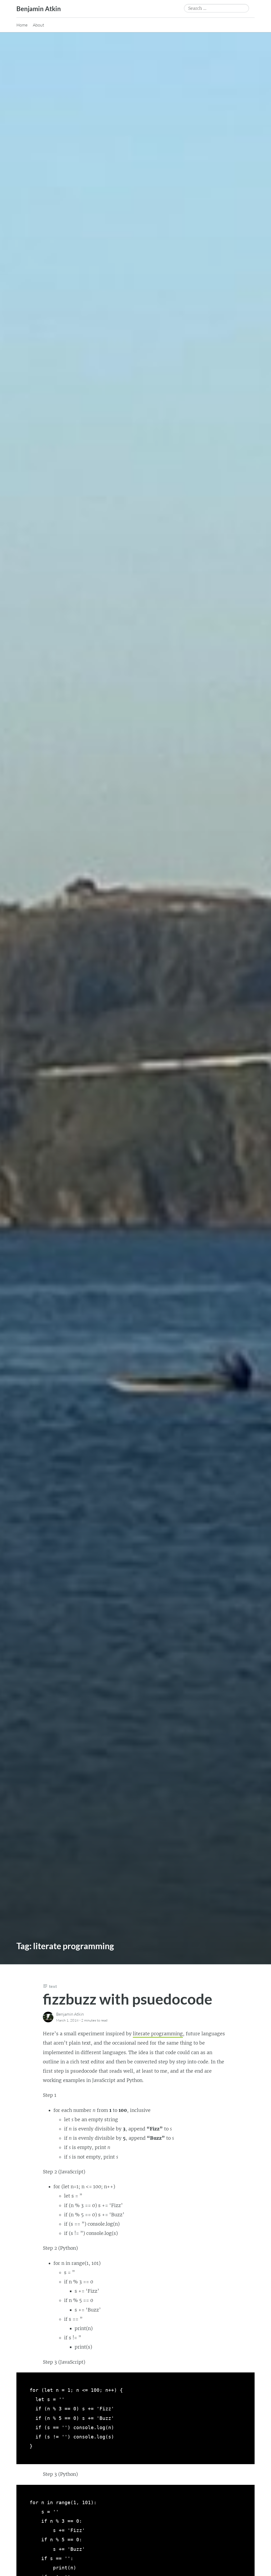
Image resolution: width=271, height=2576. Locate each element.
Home (22, 25)
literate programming (158, 2034)
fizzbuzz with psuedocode (128, 1999)
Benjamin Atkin (39, 9)
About (39, 25)
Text (53, 1986)
